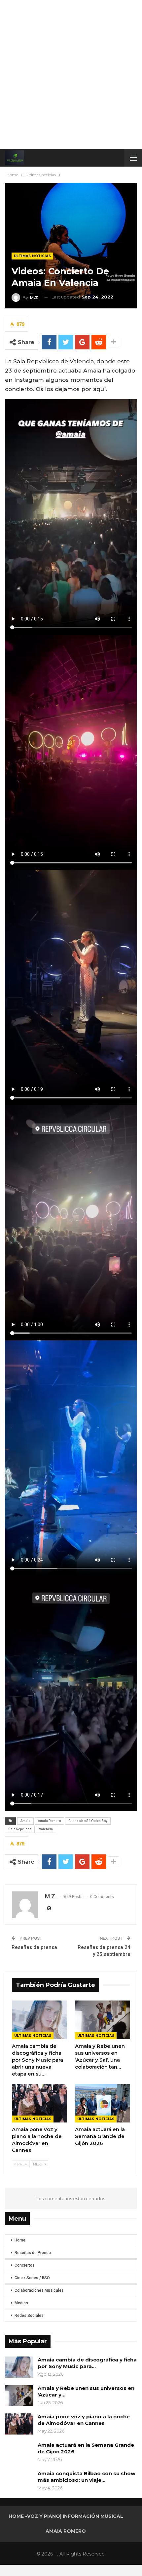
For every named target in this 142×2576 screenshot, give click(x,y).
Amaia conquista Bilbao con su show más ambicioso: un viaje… (87, 2477)
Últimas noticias (32, 256)
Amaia (25, 1821)
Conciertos (25, 2265)
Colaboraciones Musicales (39, 2290)
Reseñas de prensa (34, 1947)
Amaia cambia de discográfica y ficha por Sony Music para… (87, 2363)
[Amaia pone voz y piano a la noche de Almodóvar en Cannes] (39, 2103)
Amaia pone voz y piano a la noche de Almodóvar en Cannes (84, 2420)
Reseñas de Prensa (33, 2253)
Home (20, 2240)
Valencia (46, 1829)
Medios (21, 2303)
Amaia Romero (49, 1821)
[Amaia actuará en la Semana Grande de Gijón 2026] (103, 2103)
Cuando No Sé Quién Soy (88, 1821)
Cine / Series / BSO (32, 2278)
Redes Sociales (29, 2316)
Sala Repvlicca (20, 1829)
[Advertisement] (71, 74)
